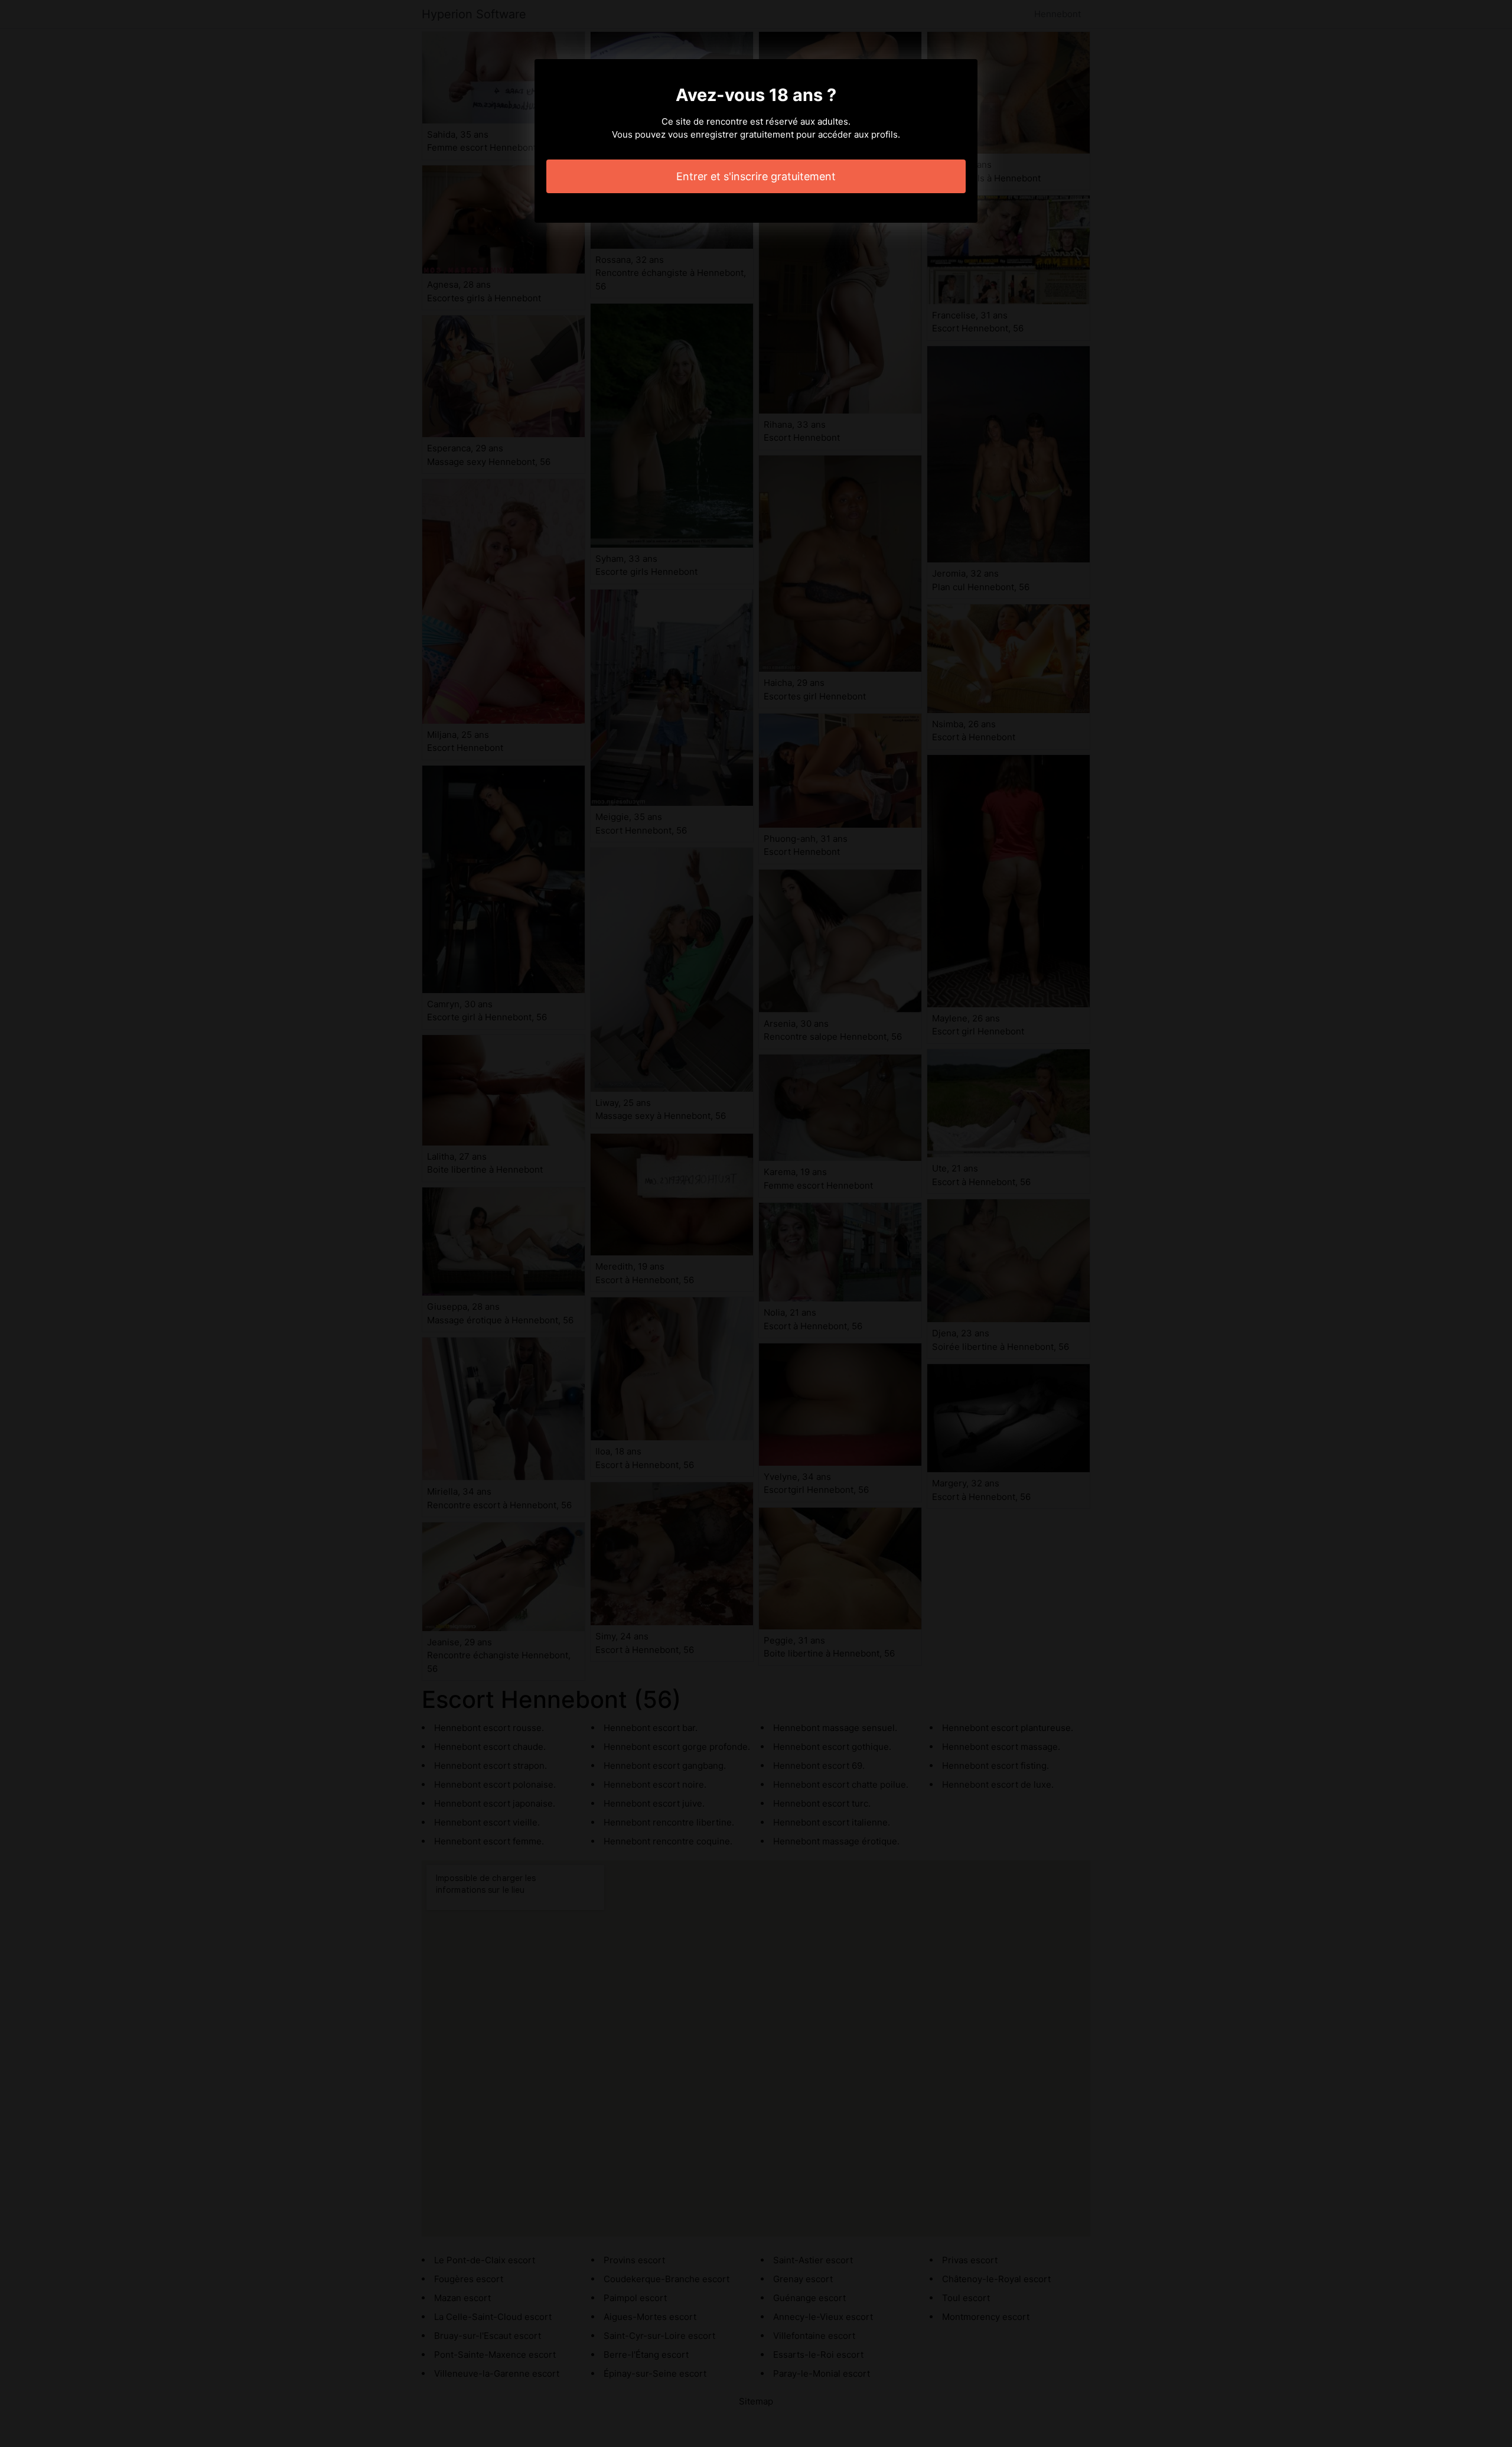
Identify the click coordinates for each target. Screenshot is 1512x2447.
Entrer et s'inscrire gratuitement (756, 176)
